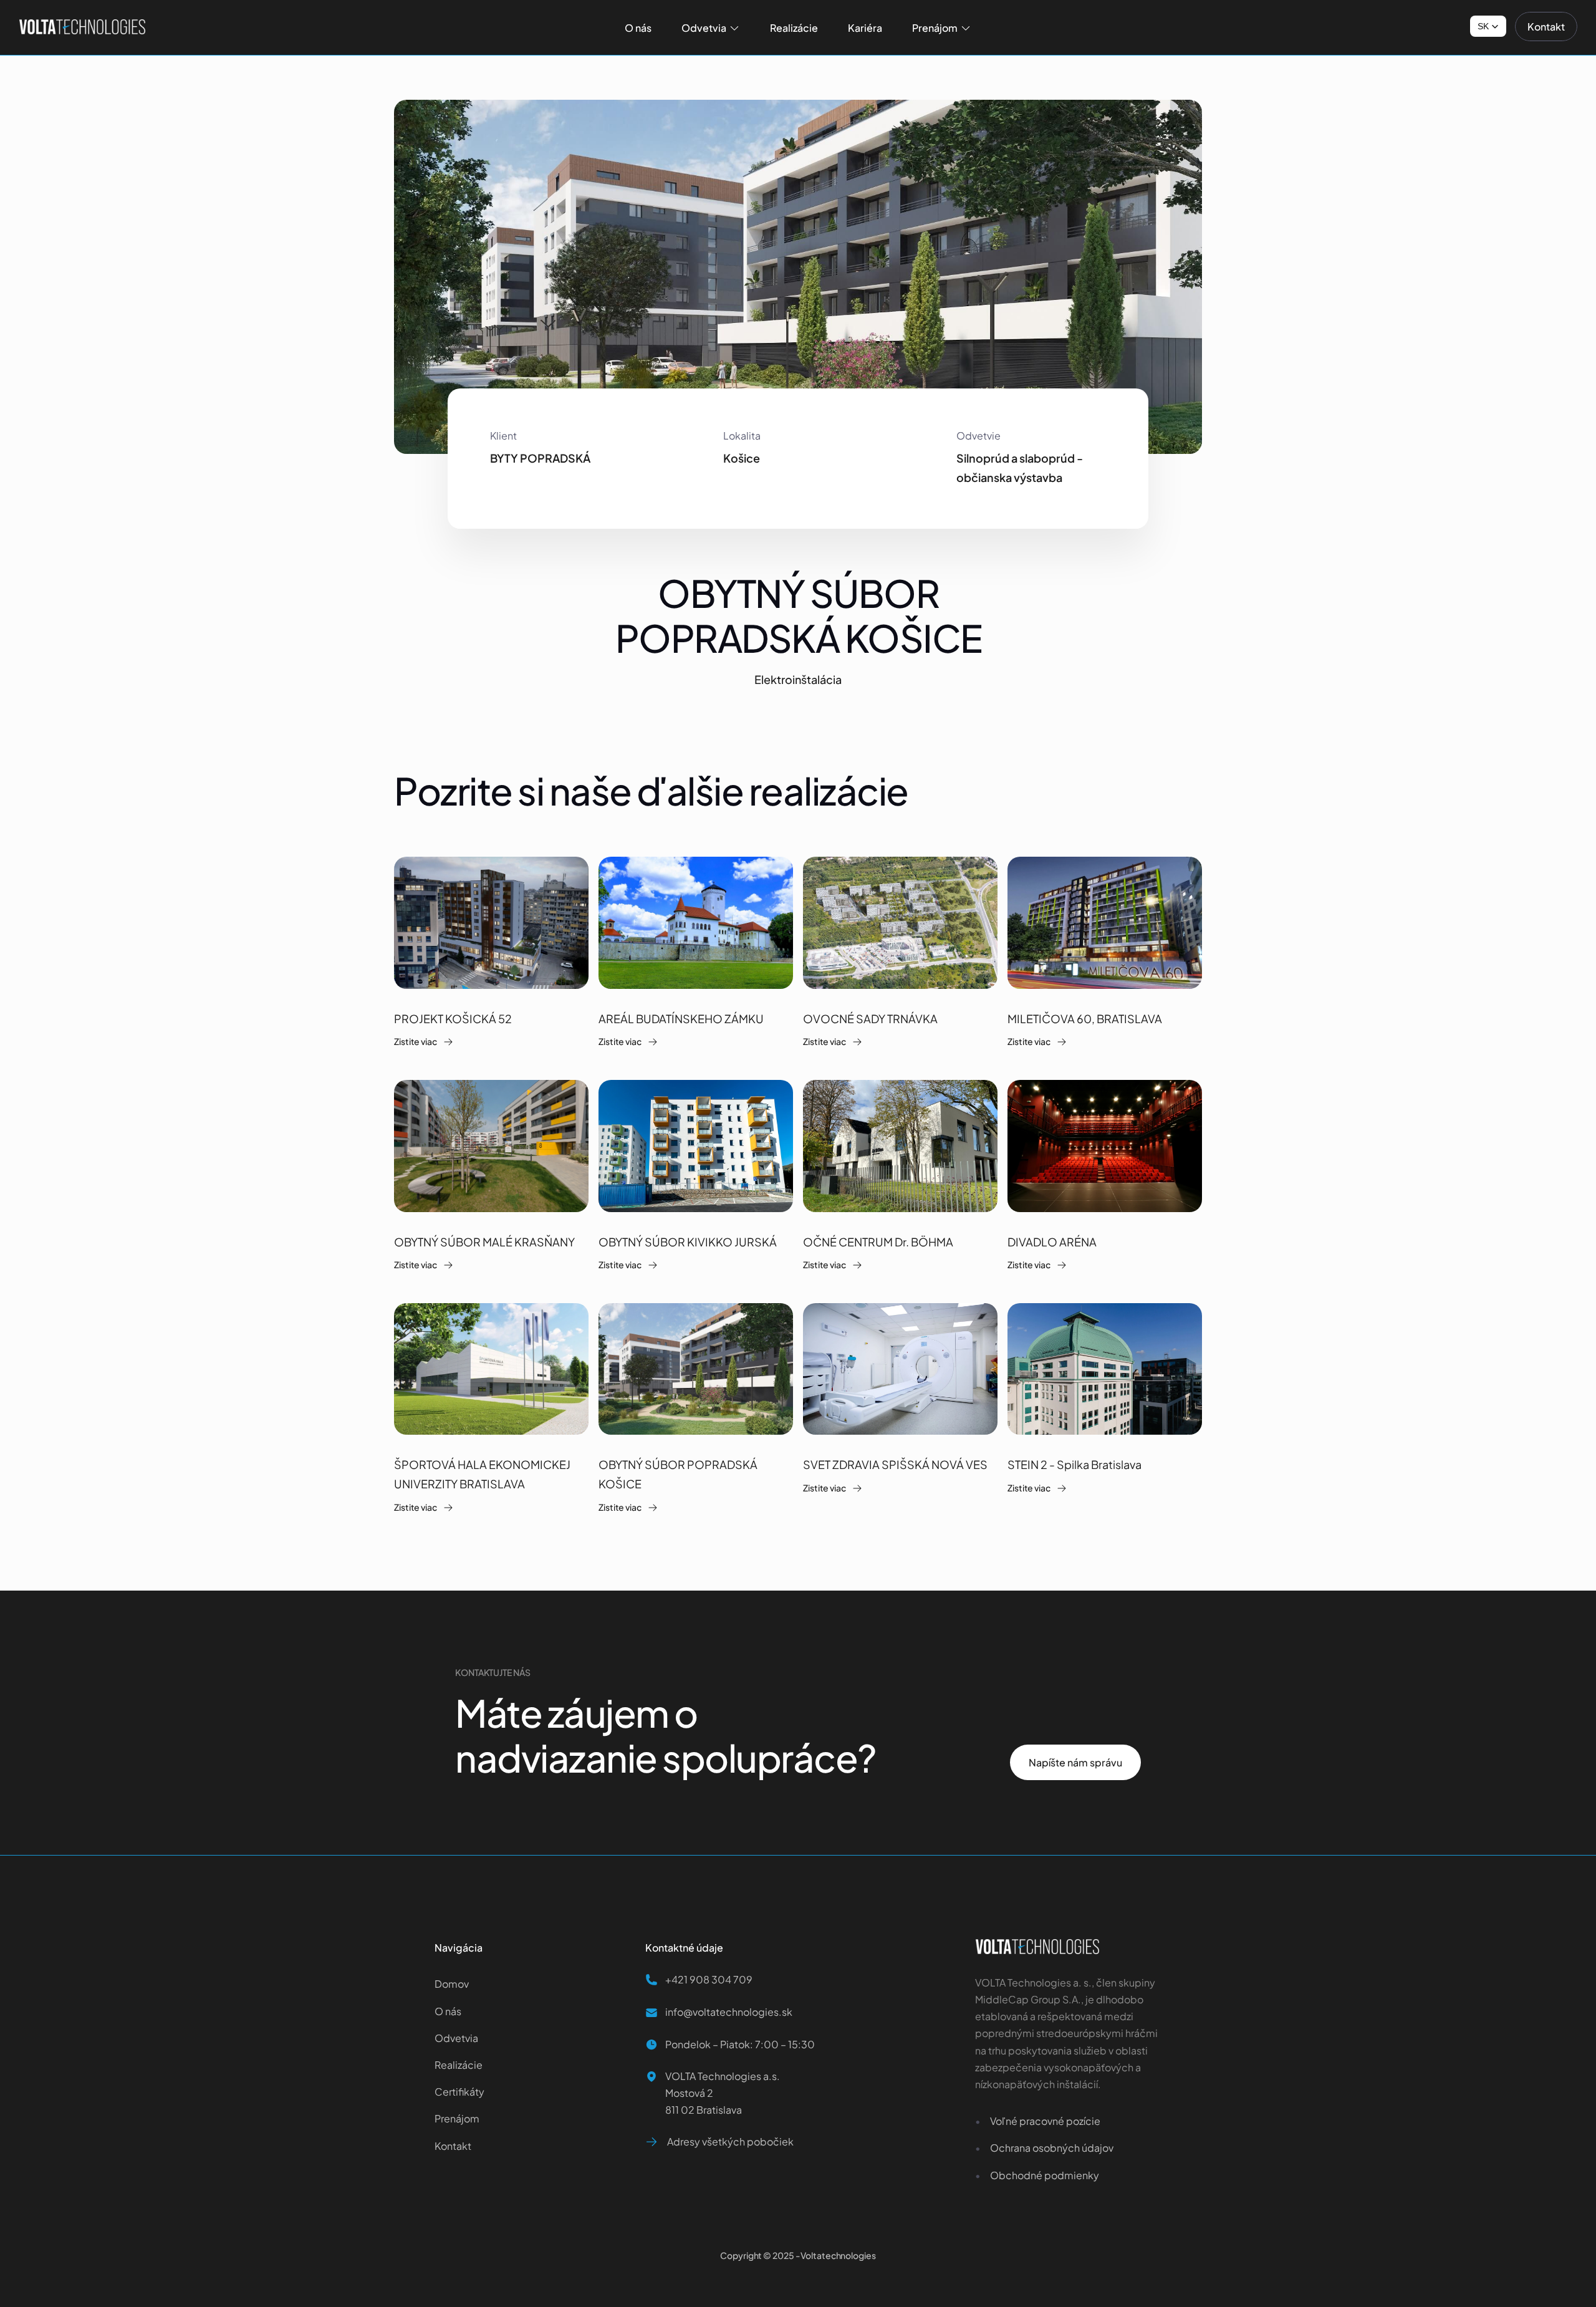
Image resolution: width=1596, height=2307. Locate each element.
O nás (448, 2011)
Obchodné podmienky (1045, 2175)
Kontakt (453, 2146)
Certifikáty (459, 2092)
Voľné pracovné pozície (1045, 2121)
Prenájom (457, 2118)
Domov (453, 1984)
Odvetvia (456, 2038)
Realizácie (459, 2065)
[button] (1488, 26)
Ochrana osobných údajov (1052, 2148)
